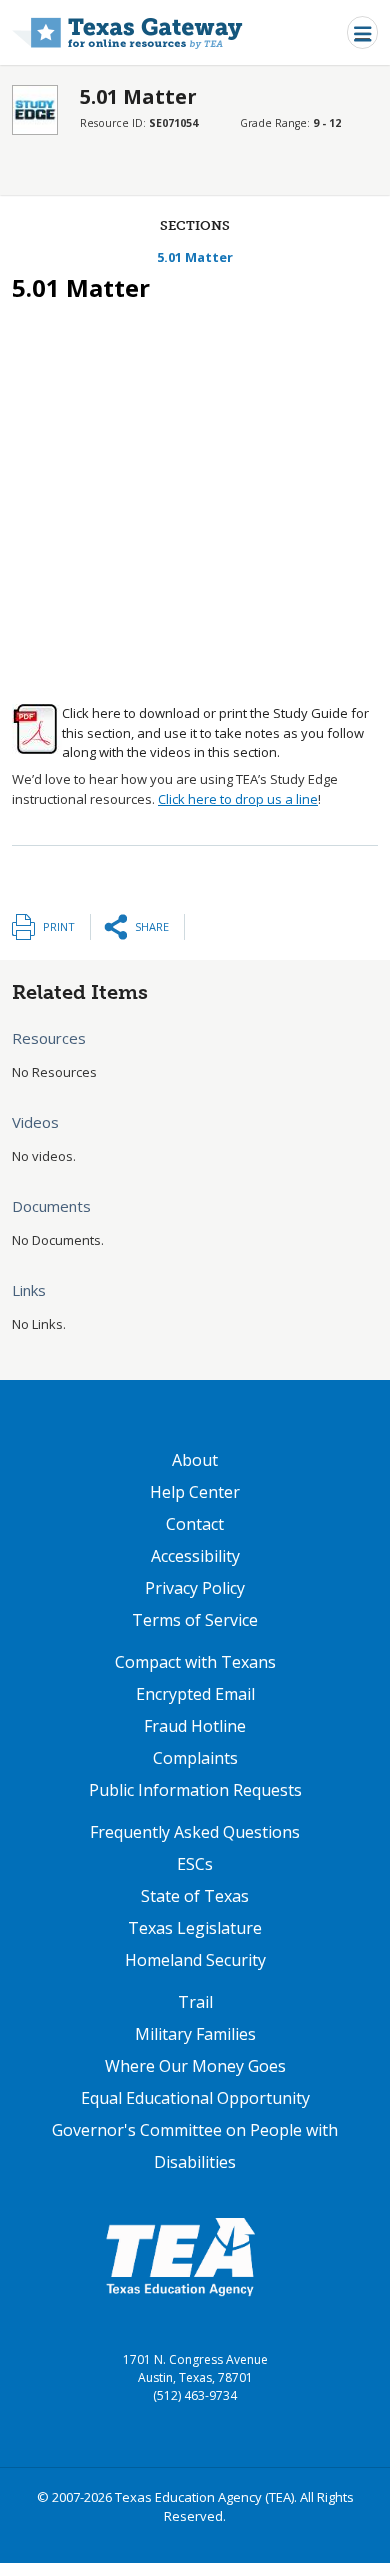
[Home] (127, 32)
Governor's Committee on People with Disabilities (195, 2146)
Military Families (195, 2034)
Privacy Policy (195, 1588)
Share (152, 926)
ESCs (195, 1864)
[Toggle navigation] (362, 32)
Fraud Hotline (195, 1726)
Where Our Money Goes (195, 2066)
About (195, 1460)
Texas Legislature (195, 1928)
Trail (195, 2002)
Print (59, 926)
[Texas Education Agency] (180, 2256)
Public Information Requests (195, 1790)
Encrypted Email (195, 1694)
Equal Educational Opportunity (195, 2098)
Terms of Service (195, 1620)
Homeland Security (195, 1960)
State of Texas (195, 1896)
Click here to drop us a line (238, 799)
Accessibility (195, 1556)
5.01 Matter (195, 257)
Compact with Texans (195, 1662)
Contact (195, 1524)
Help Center (195, 1492)
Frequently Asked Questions (195, 1832)
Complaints (195, 1758)
